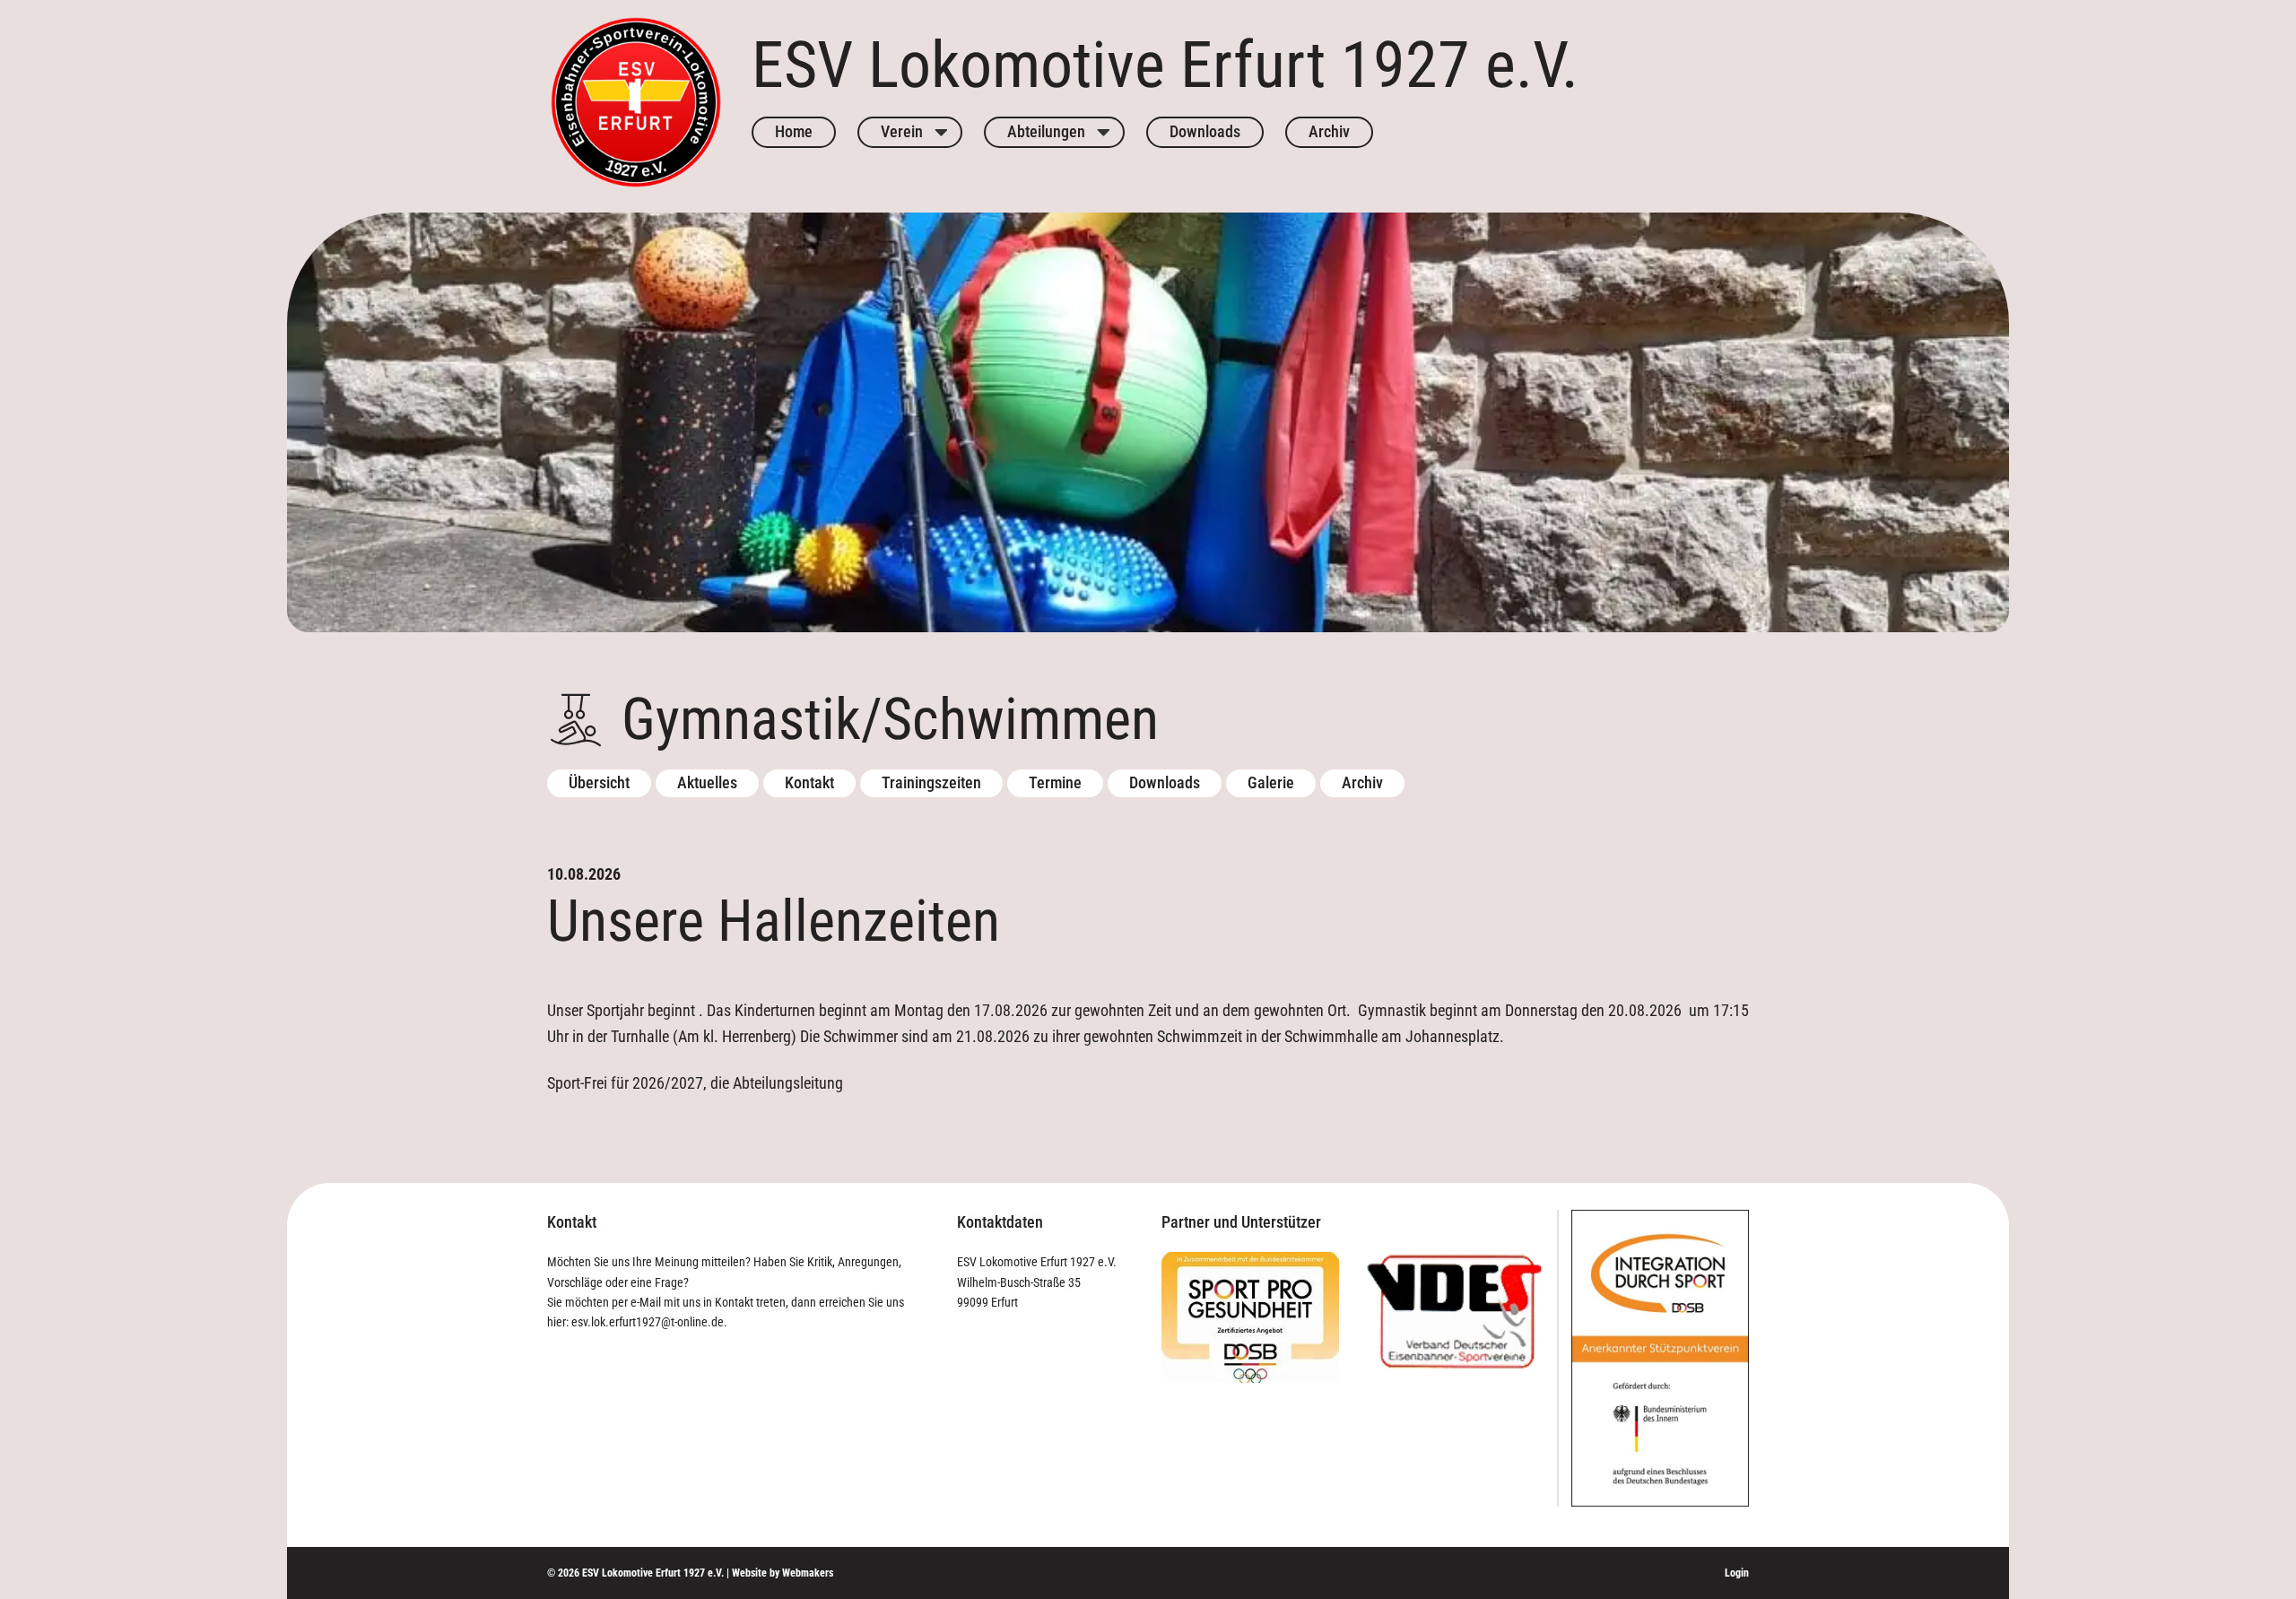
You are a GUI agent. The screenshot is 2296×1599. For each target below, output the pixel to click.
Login (1737, 1573)
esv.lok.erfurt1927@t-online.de (648, 1322)
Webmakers (808, 1573)
